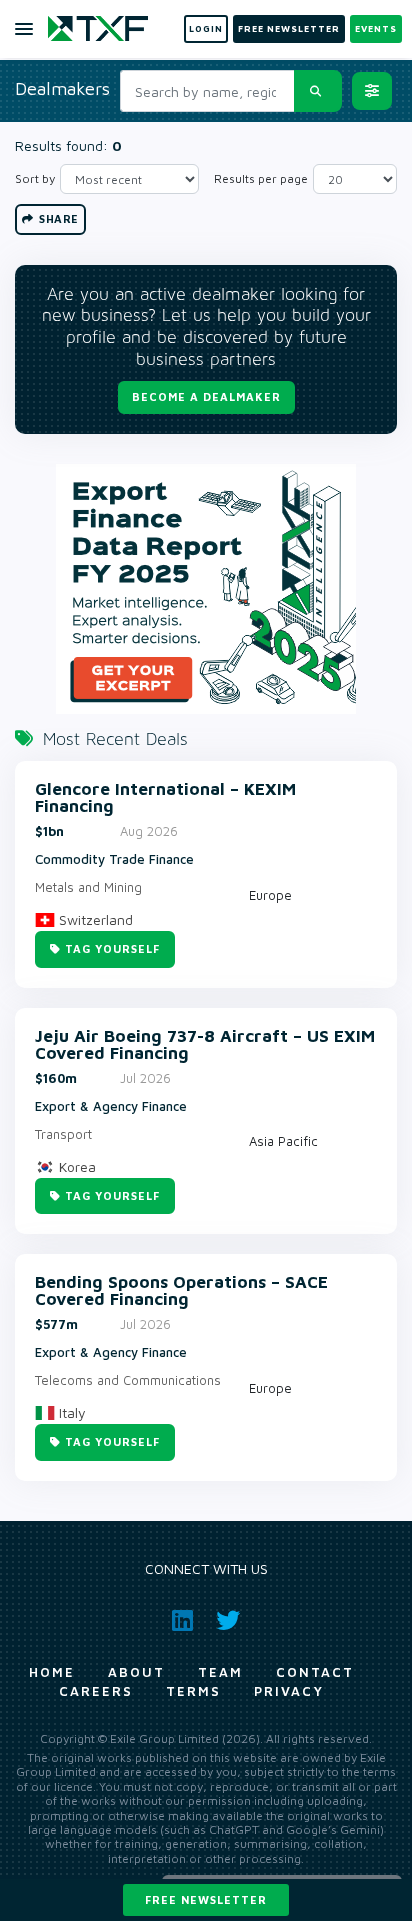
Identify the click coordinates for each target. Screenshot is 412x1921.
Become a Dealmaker (206, 396)
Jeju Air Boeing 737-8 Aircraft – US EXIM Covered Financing (205, 1045)
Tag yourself (112, 948)
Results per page (261, 178)
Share (57, 218)
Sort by (35, 178)
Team (220, 1672)
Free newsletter (206, 1899)
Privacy (289, 1691)
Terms (193, 1691)
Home (52, 1672)
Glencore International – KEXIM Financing (165, 798)
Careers (96, 1691)
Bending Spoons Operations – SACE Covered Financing (181, 1291)
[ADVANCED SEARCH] (372, 91)
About (136, 1672)
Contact (315, 1672)
